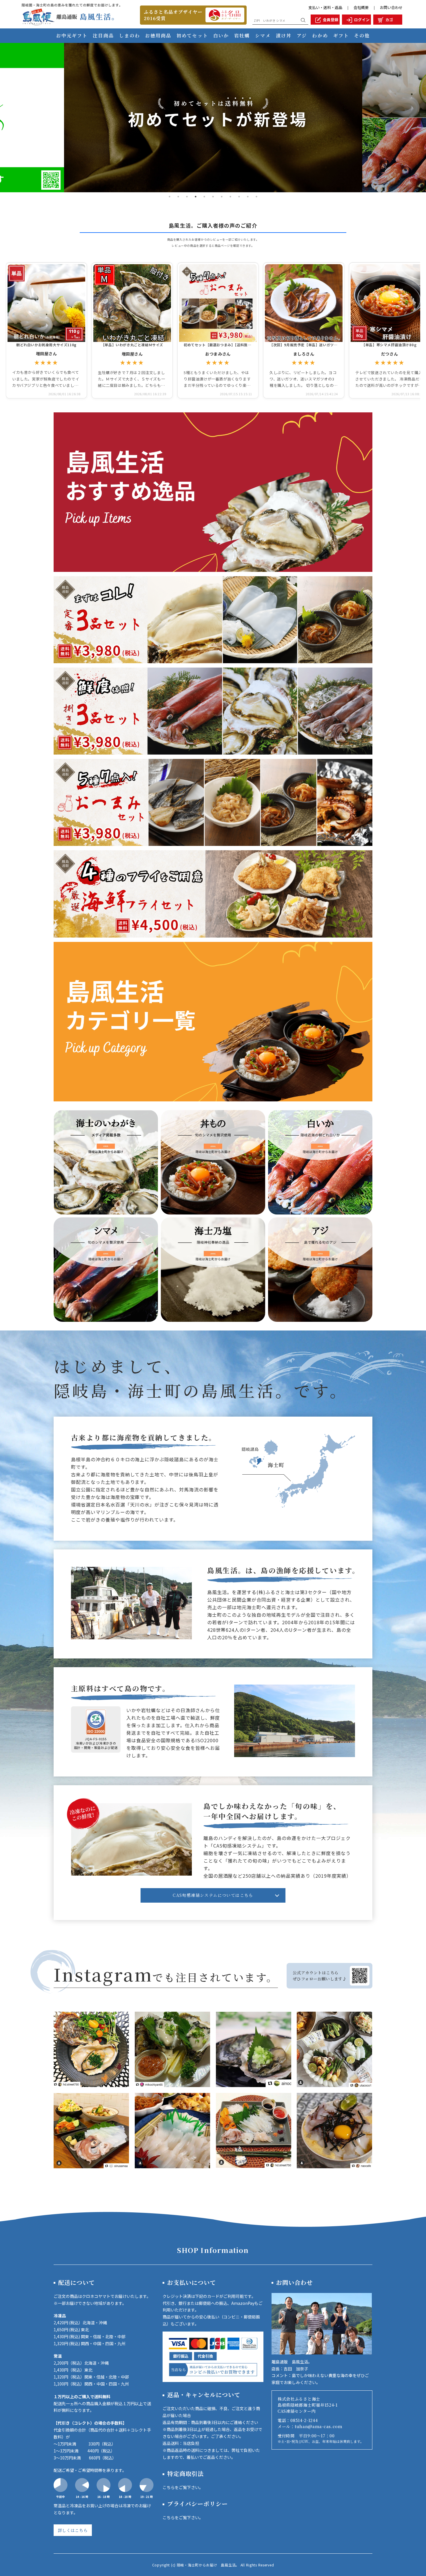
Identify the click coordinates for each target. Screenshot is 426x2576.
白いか (221, 36)
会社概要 (361, 7)
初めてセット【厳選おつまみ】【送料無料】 (218, 345)
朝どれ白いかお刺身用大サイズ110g (46, 345)
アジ (302, 36)
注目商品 (103, 36)
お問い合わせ (391, 7)
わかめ (320, 36)
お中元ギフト (72, 36)
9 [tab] (239, 197)
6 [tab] (213, 197)
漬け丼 (284, 36)
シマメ (263, 36)
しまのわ (130, 36)
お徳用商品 (158, 36)
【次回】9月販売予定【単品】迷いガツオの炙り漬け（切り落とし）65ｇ (304, 345)
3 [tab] (187, 197)
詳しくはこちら (73, 2530)
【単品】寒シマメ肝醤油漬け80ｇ (389, 345)
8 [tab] (230, 197)
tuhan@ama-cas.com (321, 2426)
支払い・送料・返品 (325, 7)
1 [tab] (170, 197)
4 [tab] (196, 197)
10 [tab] (248, 197)
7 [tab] (222, 197)
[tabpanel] (213, 118)
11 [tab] (256, 197)
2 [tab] (178, 197)
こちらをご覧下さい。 (183, 2487)
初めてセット (192, 36)
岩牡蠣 (242, 36)
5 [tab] (204, 197)
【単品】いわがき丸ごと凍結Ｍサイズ (132, 345)
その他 (362, 36)
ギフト (341, 36)
